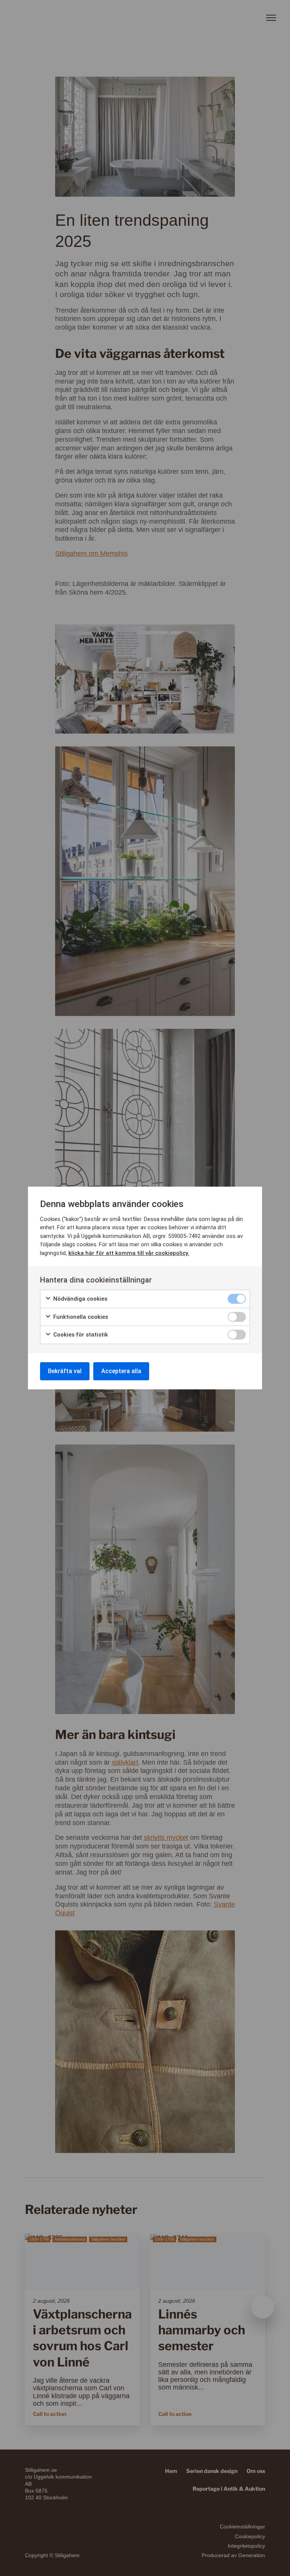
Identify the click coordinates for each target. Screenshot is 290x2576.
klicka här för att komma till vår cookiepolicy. (129, 1253)
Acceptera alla (121, 1371)
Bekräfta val (65, 1371)
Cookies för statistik (80, 1335)
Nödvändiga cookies (79, 1299)
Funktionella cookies (80, 1317)
